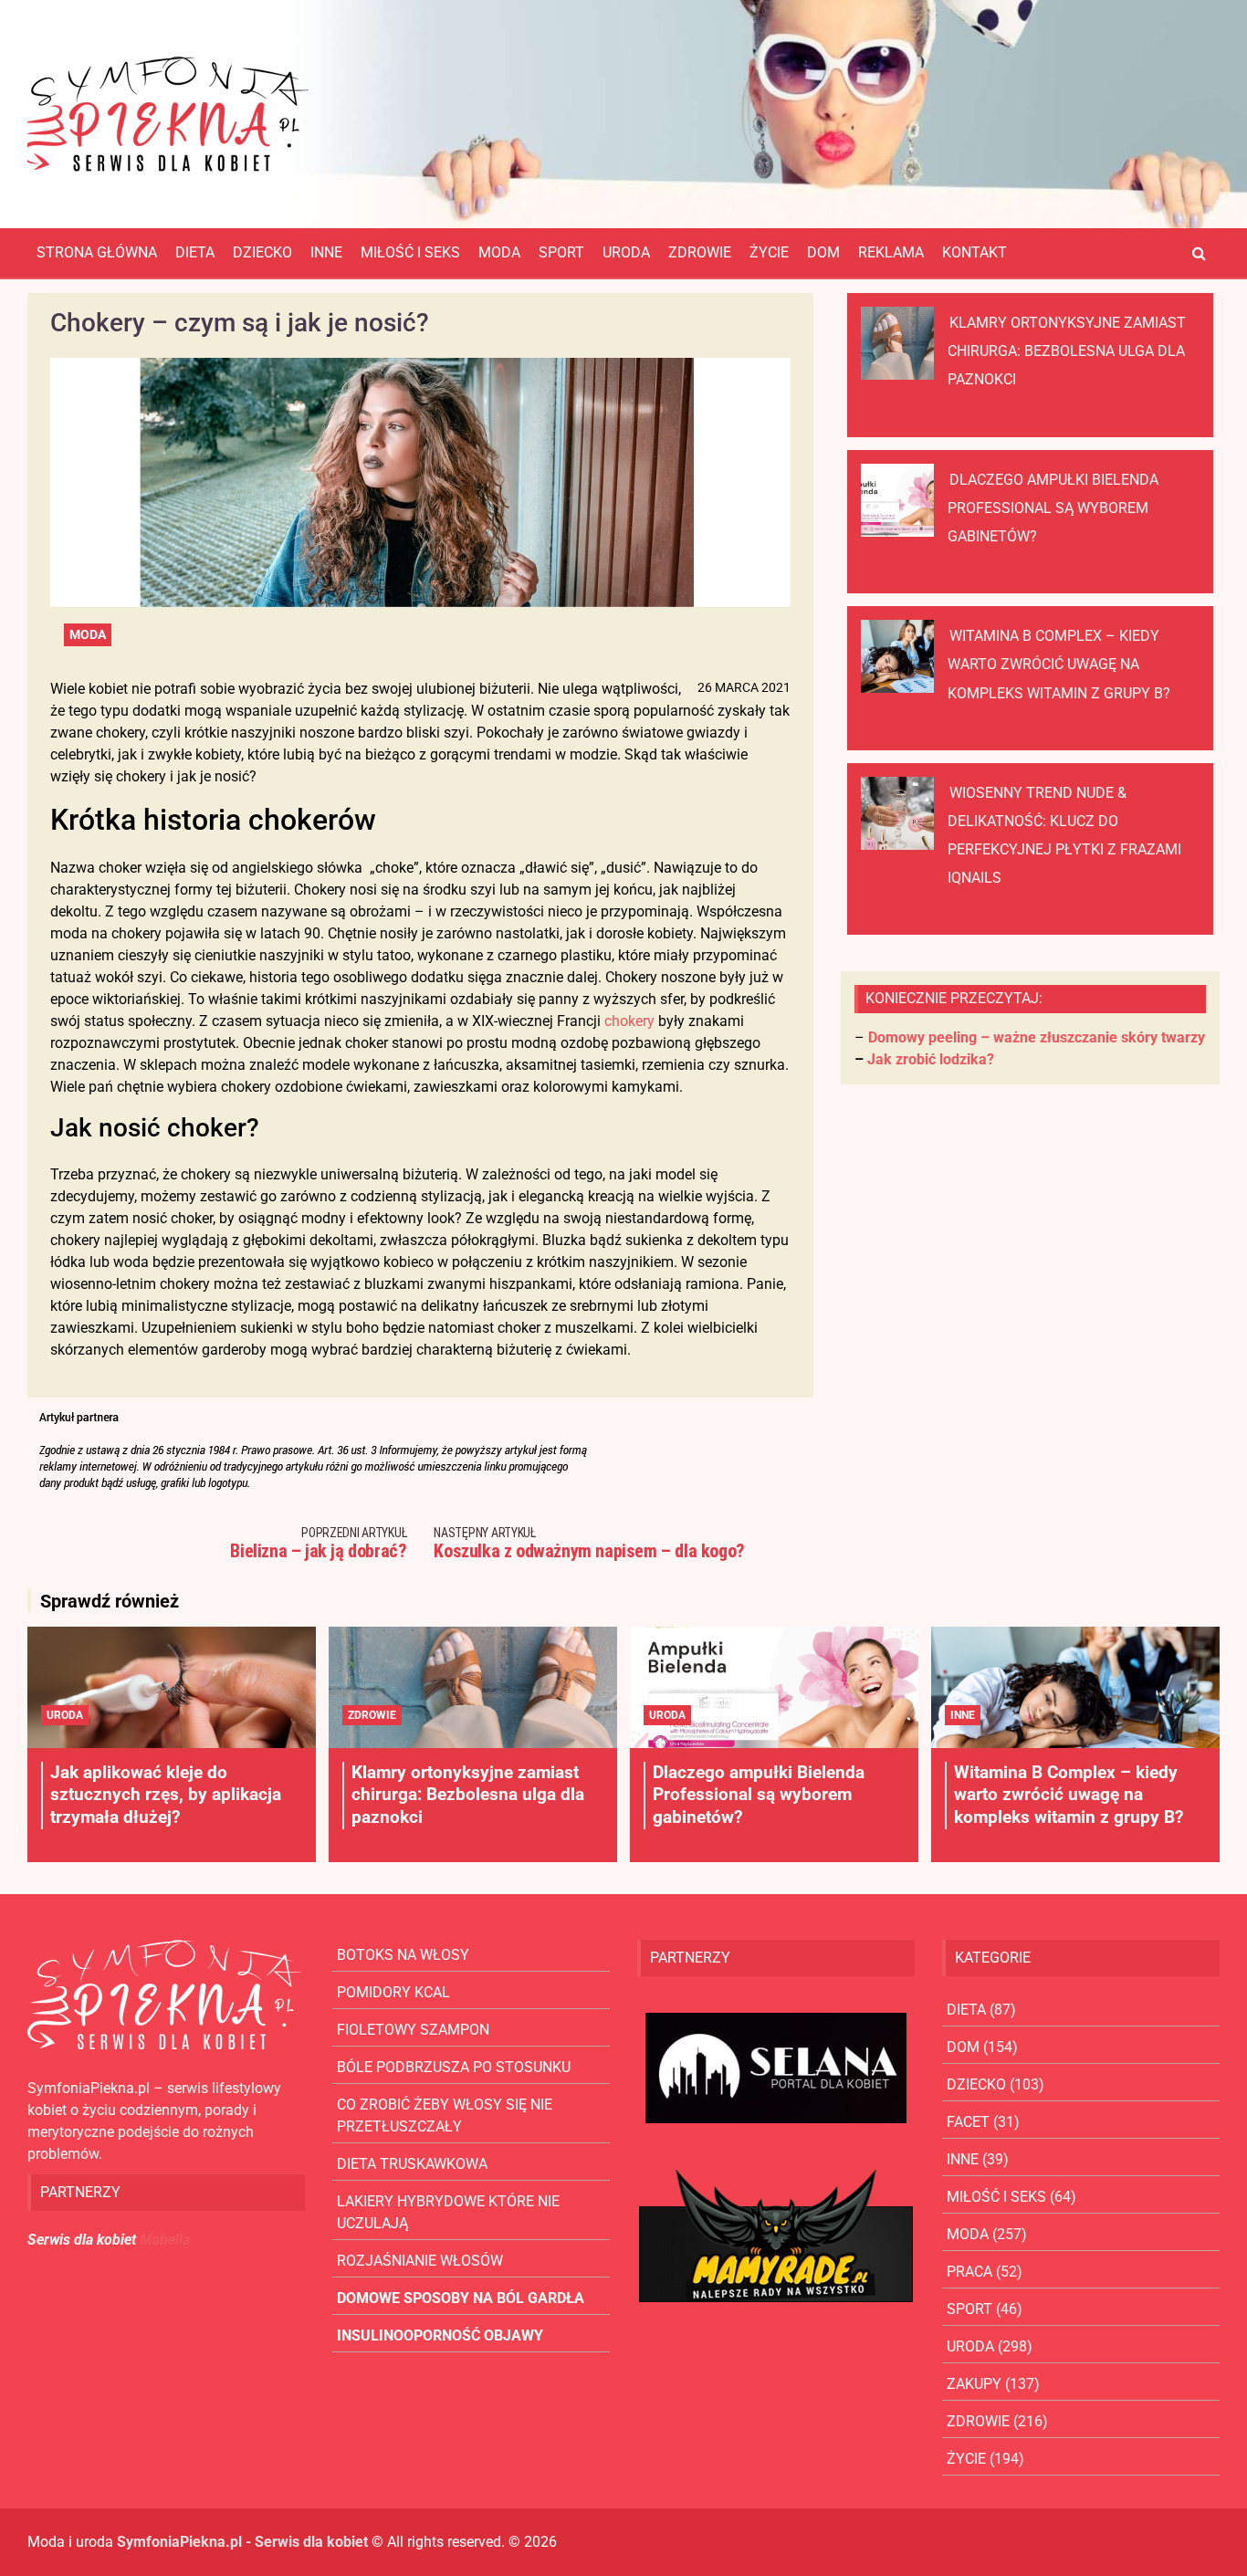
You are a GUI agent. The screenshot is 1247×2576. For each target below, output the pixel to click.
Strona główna (97, 252)
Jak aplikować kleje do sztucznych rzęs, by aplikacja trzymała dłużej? (166, 1795)
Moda (499, 252)
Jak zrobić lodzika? (931, 1059)
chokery (629, 1021)
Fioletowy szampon (413, 2030)
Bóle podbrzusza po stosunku (454, 2067)
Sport (561, 252)
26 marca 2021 (744, 687)
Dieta (195, 252)
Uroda (626, 252)
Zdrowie (700, 252)
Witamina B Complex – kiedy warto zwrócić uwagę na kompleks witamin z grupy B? (1059, 664)
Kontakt (975, 252)
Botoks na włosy (403, 1955)
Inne (326, 252)
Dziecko (262, 252)
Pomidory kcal (393, 1992)
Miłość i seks (410, 252)
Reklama (891, 252)
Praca (969, 2272)
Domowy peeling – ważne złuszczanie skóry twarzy (1037, 1037)
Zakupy (974, 2384)
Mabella (165, 2240)
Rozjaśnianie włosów (420, 2261)
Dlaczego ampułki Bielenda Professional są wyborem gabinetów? (1053, 508)
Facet (968, 2122)
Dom (823, 252)
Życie (769, 252)
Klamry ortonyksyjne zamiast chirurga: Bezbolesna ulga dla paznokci (1067, 351)
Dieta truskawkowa (412, 2164)
